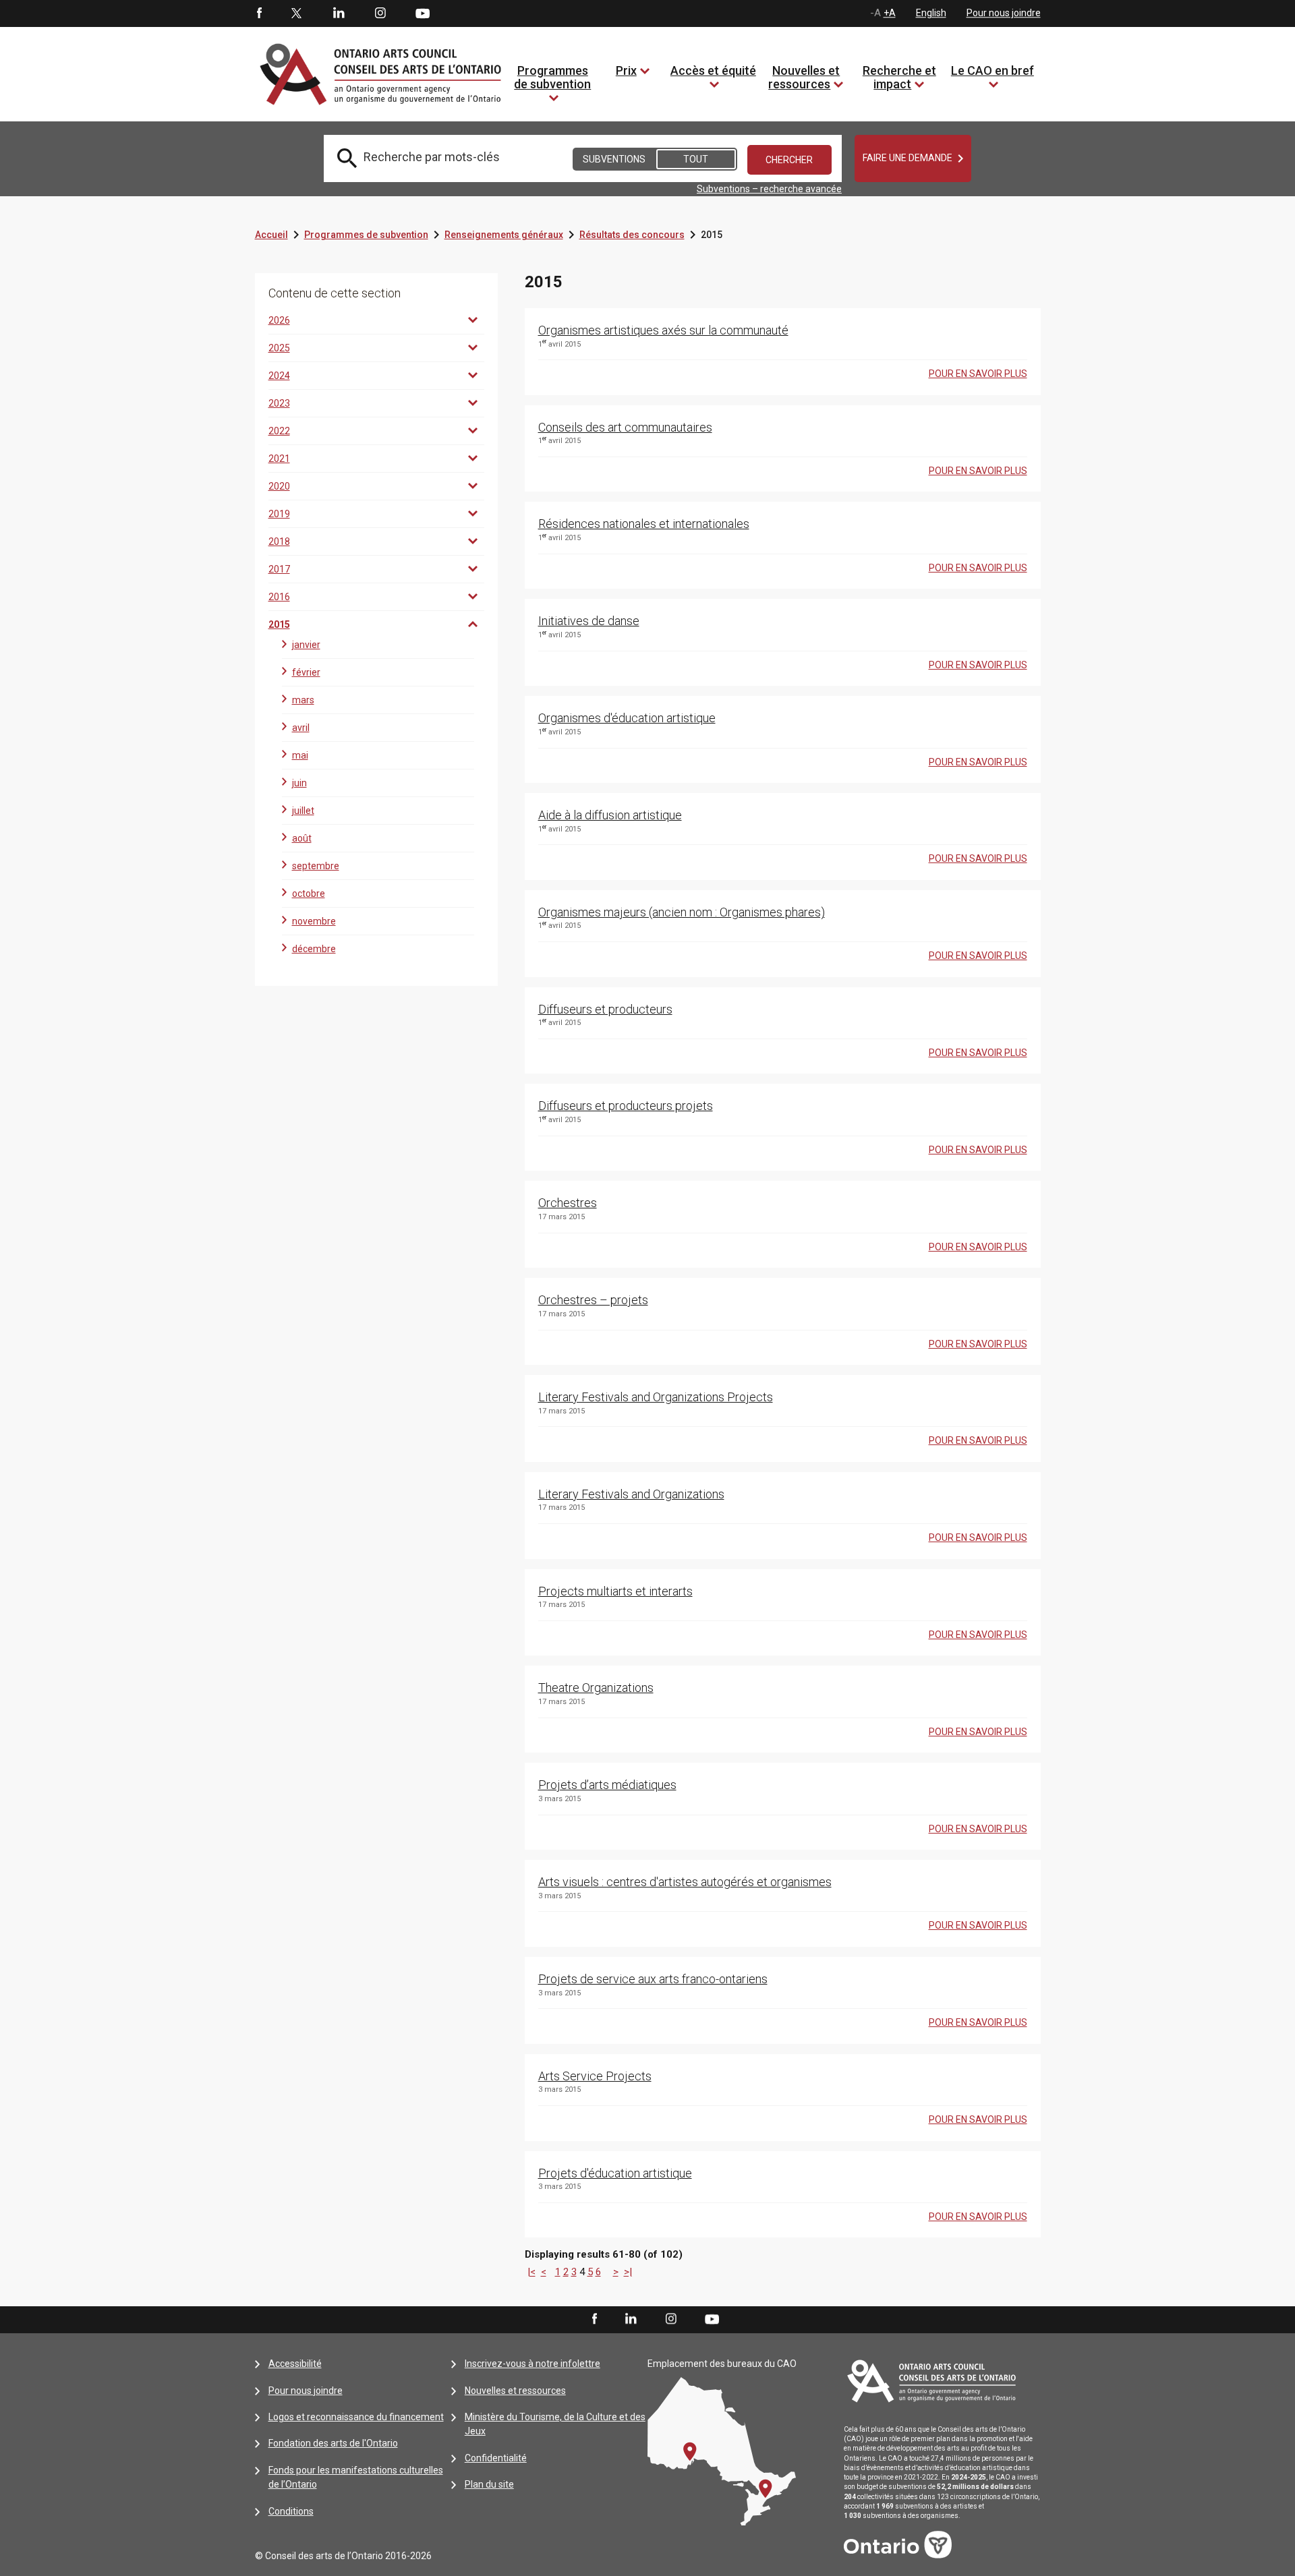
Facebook (258, 13)
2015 (279, 624)
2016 (279, 597)
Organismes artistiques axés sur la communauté (663, 330)
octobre (309, 894)
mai (300, 755)
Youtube (423, 13)
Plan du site (489, 2484)
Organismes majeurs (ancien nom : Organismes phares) (682, 912)
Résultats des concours (632, 235)
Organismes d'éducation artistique (627, 718)
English (931, 13)
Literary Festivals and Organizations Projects (656, 1397)
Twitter (297, 13)
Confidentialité (496, 2458)
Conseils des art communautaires (625, 427)
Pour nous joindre (1004, 13)
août (302, 838)
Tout (696, 159)
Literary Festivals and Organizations (631, 1494)
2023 (279, 403)
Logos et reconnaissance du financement (356, 2417)
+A (890, 13)
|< (531, 2272)
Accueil (271, 235)
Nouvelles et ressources (804, 77)
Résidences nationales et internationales (644, 524)
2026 (279, 320)
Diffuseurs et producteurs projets (626, 1106)
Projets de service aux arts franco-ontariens (653, 1979)
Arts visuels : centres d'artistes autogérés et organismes (685, 1882)
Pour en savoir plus (978, 374)
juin (299, 783)
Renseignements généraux (504, 235)
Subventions (614, 159)
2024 (279, 376)
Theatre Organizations (596, 1688)
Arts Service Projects (595, 2076)
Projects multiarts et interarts (615, 1591)
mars (303, 700)
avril (301, 728)
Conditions (291, 2511)
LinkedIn (339, 13)
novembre (314, 921)
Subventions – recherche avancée (769, 189)
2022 (279, 431)
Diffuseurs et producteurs (605, 1009)
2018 (279, 541)
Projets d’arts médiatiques (607, 1785)
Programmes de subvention (552, 77)
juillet (303, 811)
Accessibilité (295, 2364)
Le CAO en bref (992, 70)
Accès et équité (713, 70)
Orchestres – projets (593, 1300)
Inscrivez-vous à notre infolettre (533, 2364)
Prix (626, 70)
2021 (279, 459)
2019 (279, 514)
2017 (279, 569)
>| (628, 2272)
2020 (279, 486)
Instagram (380, 13)
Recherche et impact (899, 77)
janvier (306, 645)
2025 (279, 348)
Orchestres (568, 1203)
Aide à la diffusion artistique (610, 815)
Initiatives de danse (589, 621)
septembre (316, 866)
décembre (314, 949)
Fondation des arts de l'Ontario (333, 2443)
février (306, 672)
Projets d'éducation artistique (615, 2173)
